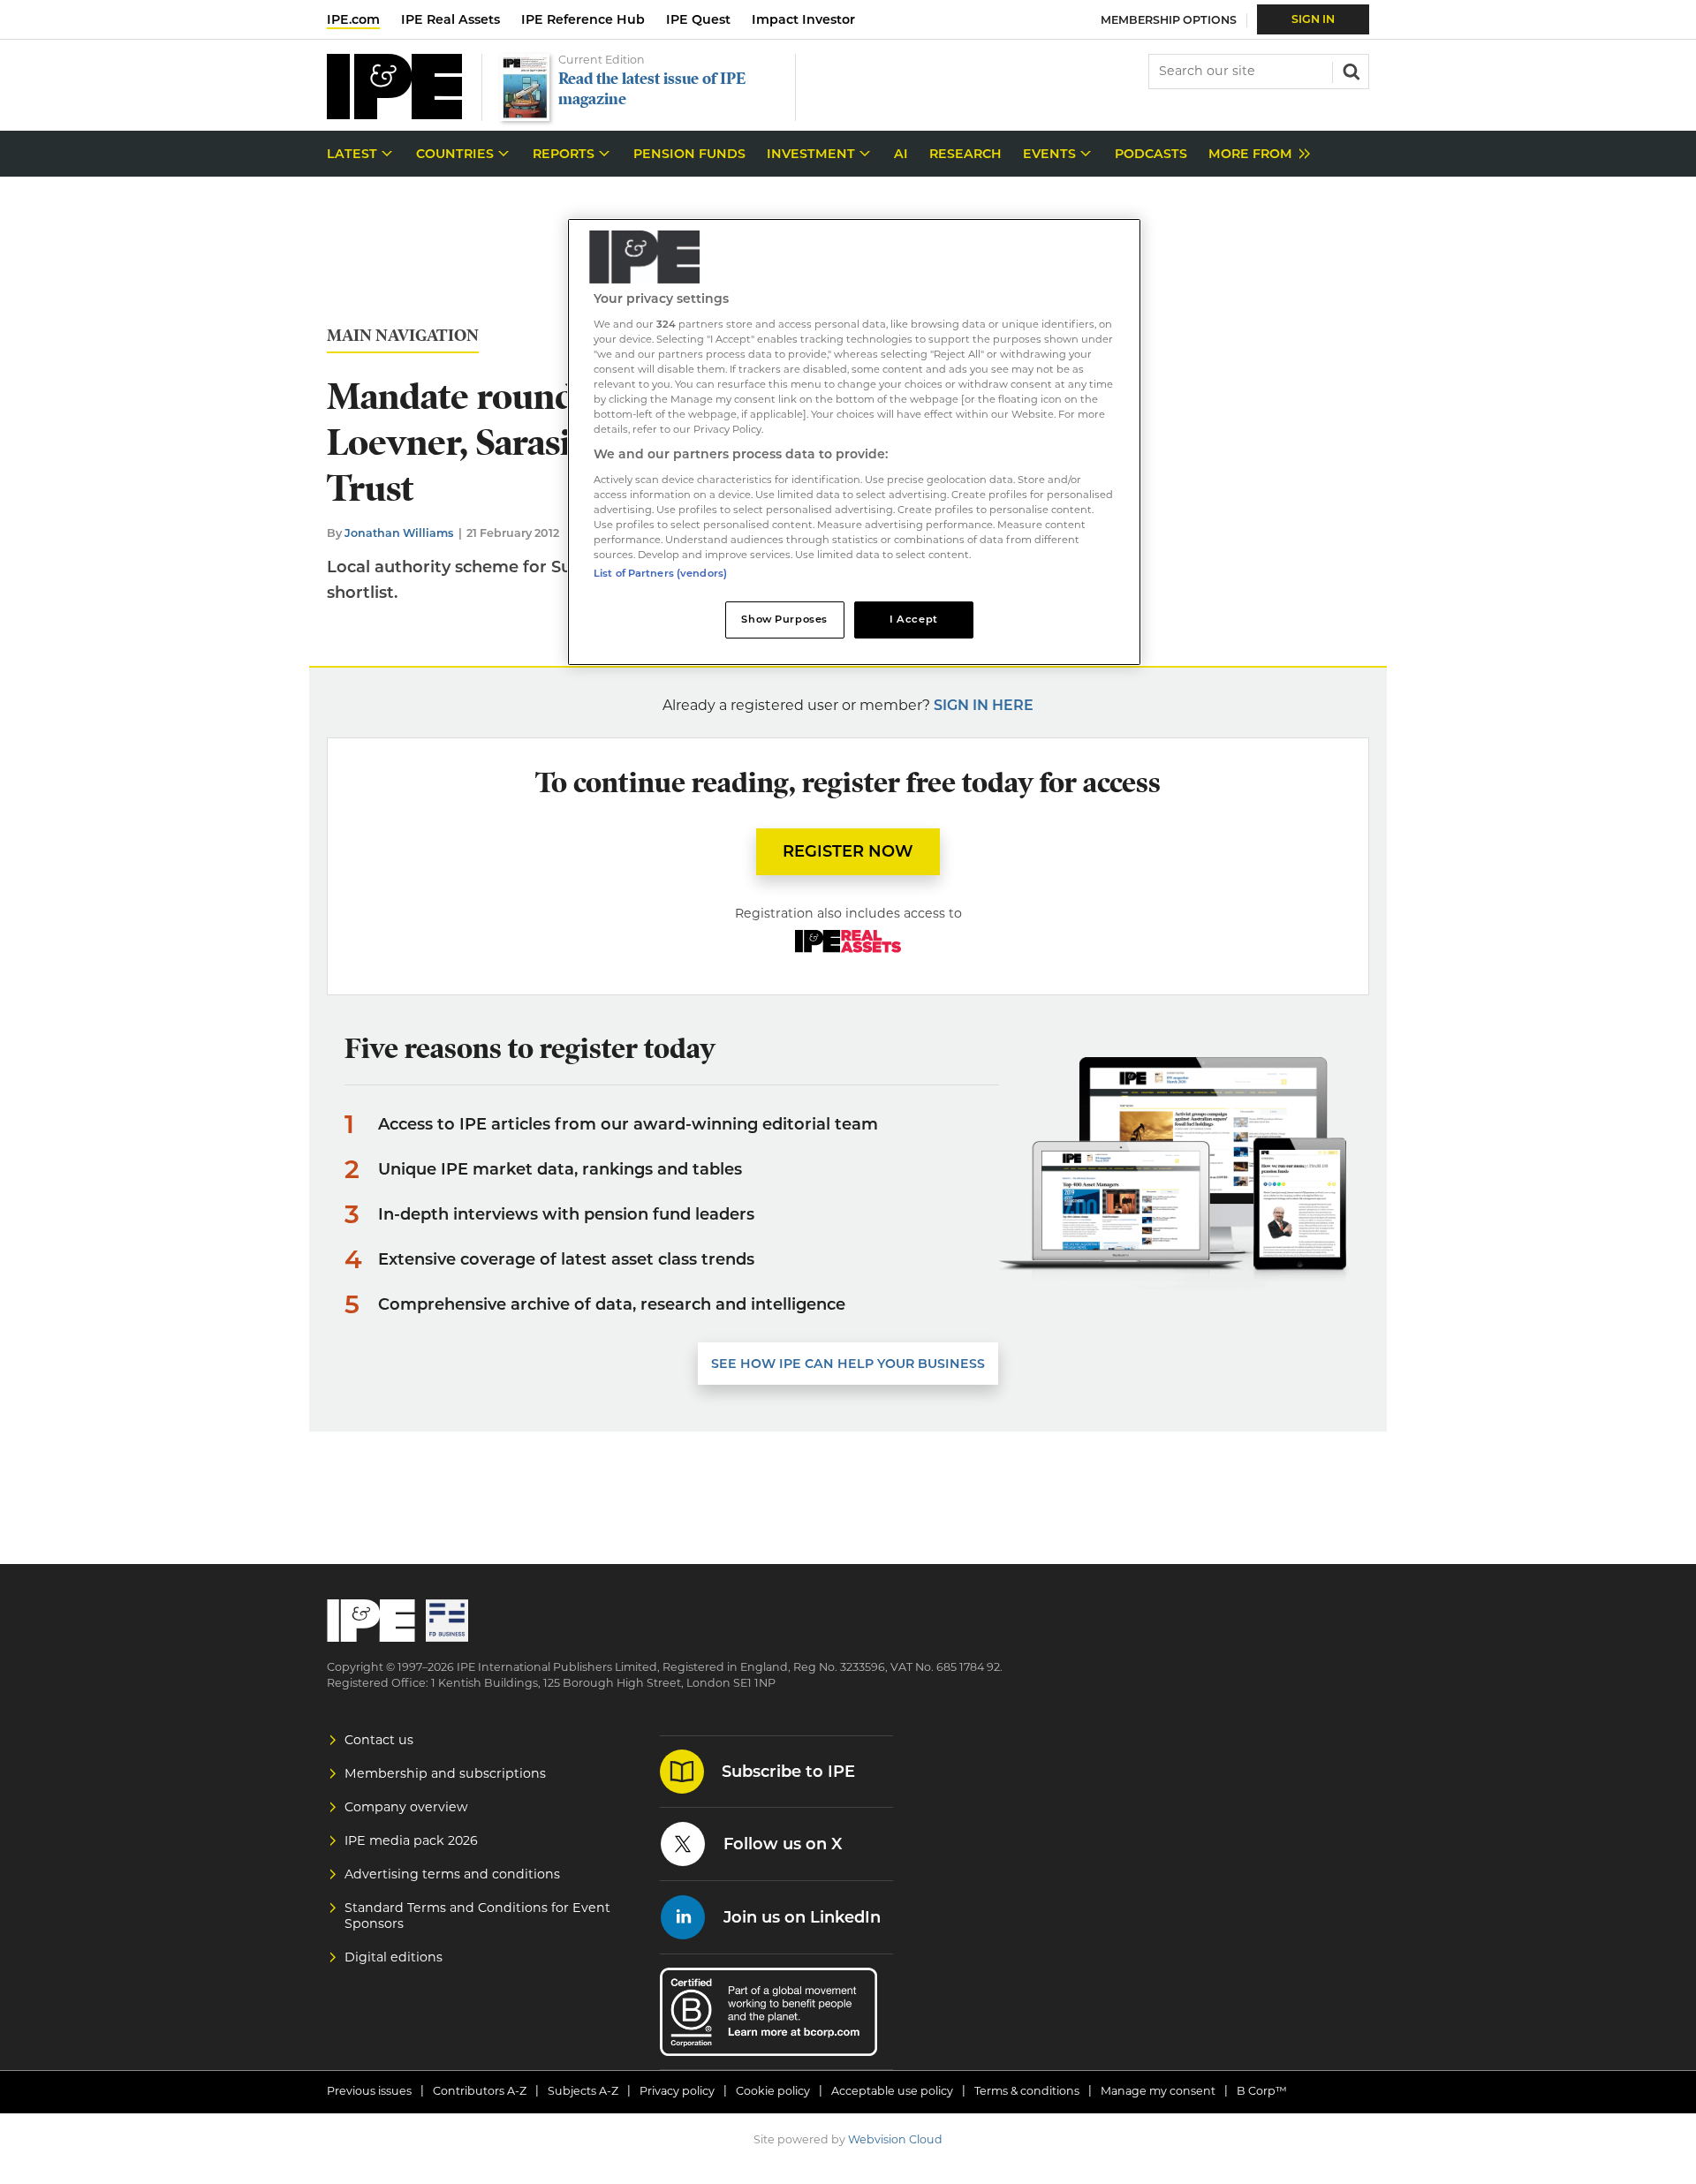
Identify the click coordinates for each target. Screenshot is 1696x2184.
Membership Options (1169, 20)
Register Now (848, 851)
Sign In (1313, 19)
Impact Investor (803, 19)
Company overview (406, 1807)
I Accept (914, 619)
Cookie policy (773, 2091)
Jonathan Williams (399, 533)
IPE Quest (698, 19)
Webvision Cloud (895, 2139)
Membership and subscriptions (445, 1773)
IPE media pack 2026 (411, 1840)
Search (1350, 70)
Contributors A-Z (480, 2091)
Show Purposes (784, 619)
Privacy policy (677, 2091)
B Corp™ (1262, 2091)
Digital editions (394, 1957)
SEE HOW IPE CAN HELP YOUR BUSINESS (848, 1364)
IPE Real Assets (450, 19)
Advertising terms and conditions (452, 1874)
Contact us (379, 1740)
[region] (854, 442)
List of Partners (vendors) (660, 573)
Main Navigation (403, 336)
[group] (1255, 154)
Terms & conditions (1027, 2091)
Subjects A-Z (583, 2091)
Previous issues (369, 2091)
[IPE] (394, 114)
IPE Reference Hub (583, 19)
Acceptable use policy (892, 2091)
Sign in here (984, 705)
